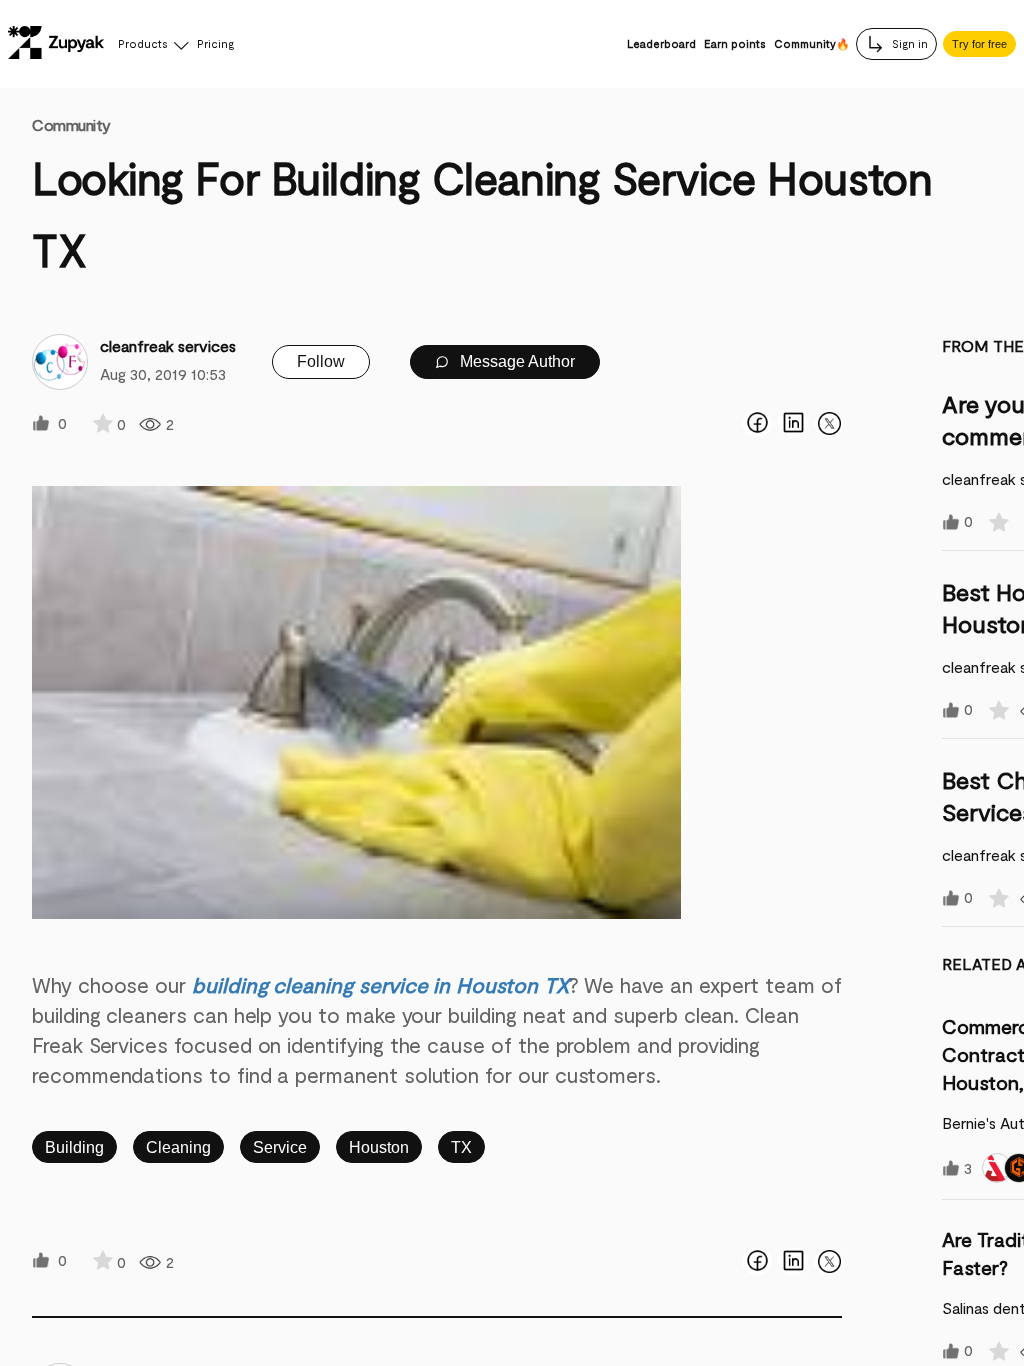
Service (280, 1147)
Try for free (979, 44)
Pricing (215, 43)
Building (74, 1147)
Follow (321, 361)
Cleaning (178, 1147)
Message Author (515, 361)
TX (461, 1147)
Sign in (908, 43)
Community (71, 124)
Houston (379, 1147)
